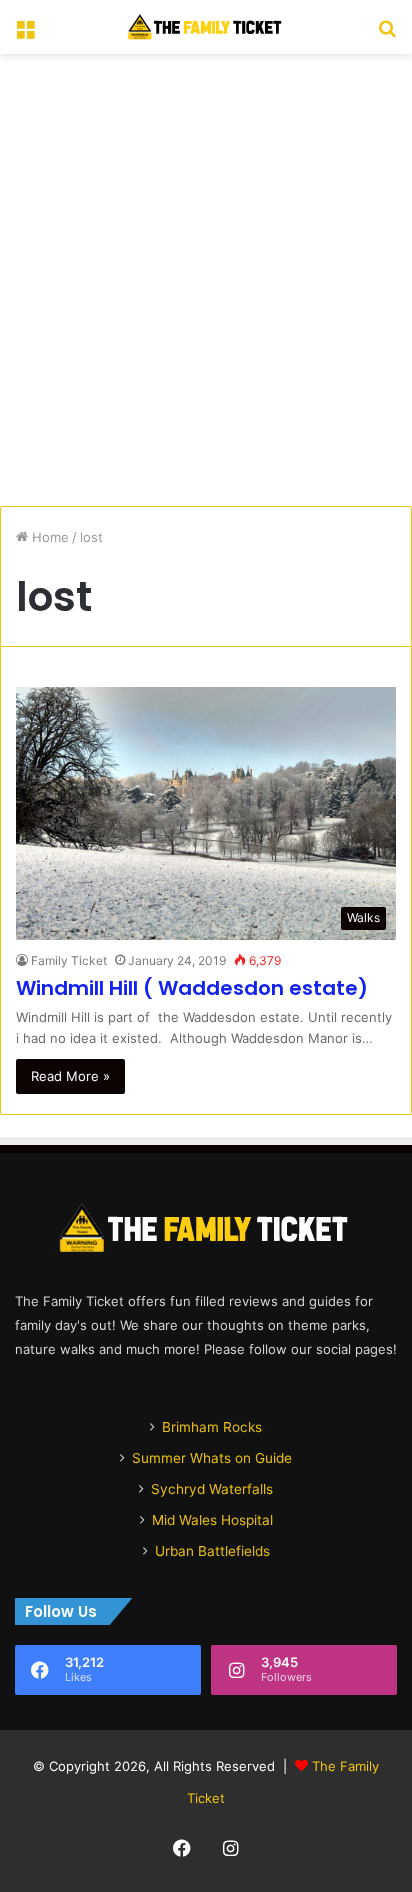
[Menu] (25, 34)
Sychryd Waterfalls (212, 1489)
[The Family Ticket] (206, 27)
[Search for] (387, 34)
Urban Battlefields (212, 1551)
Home (48, 537)
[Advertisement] (206, 280)
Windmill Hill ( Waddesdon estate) (192, 988)
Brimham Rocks (212, 1427)
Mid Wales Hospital (212, 1520)
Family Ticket (69, 960)
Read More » (70, 1076)
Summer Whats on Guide (212, 1458)
